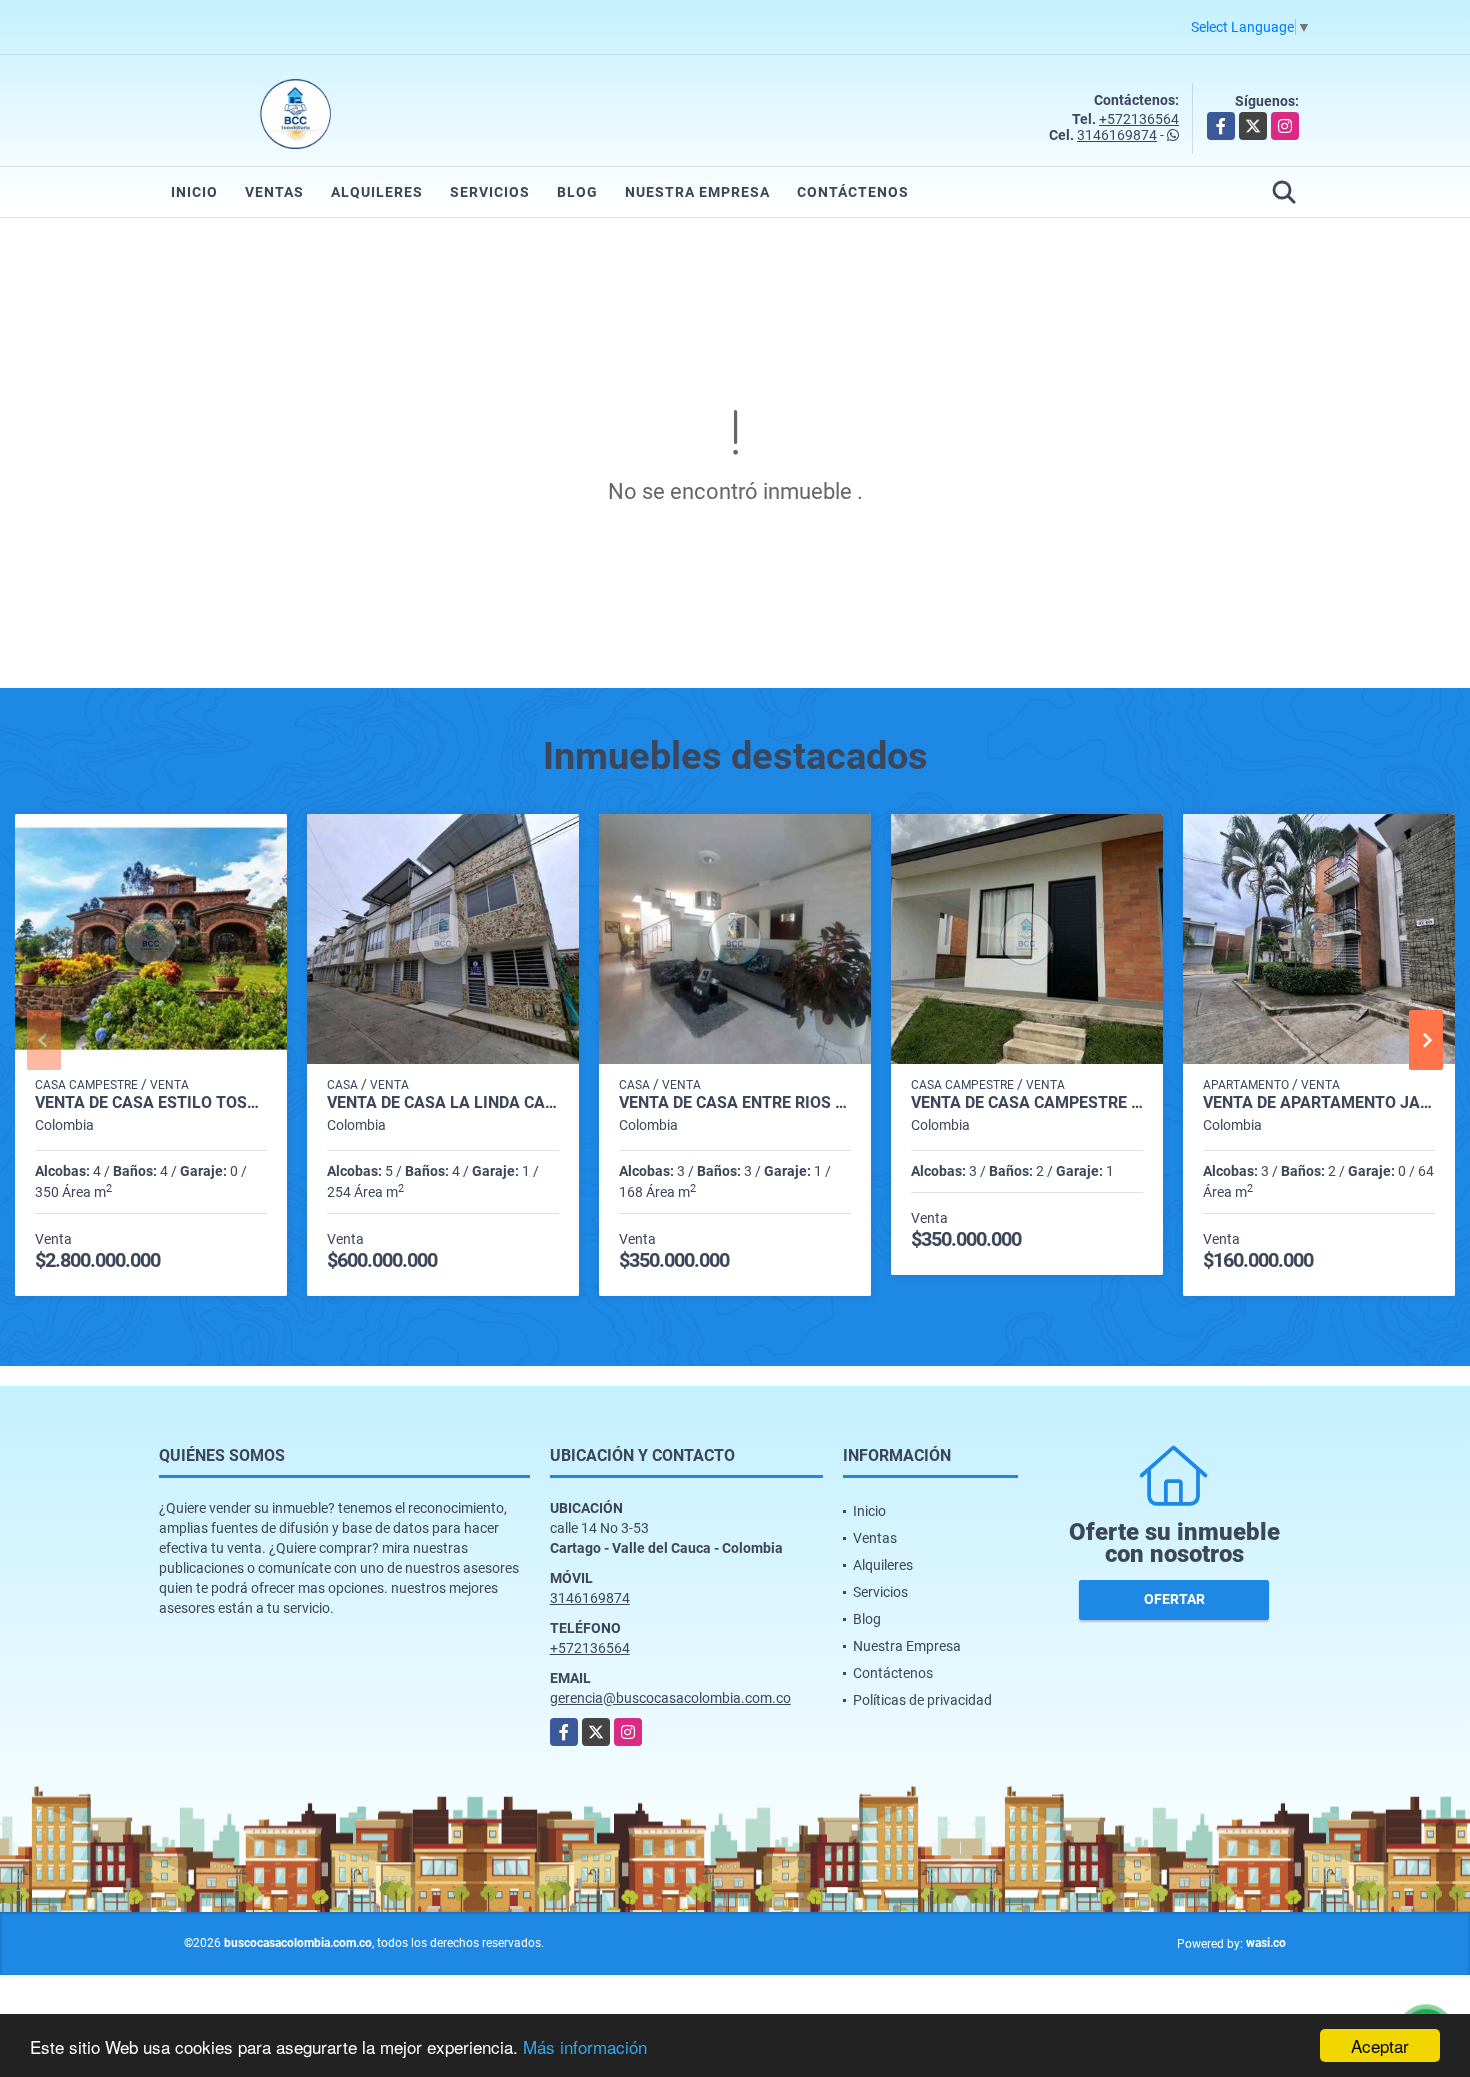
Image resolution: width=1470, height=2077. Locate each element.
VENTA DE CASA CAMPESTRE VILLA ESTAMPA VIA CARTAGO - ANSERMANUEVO (1027, 1103)
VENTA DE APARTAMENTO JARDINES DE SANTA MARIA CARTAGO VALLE (1319, 1103)
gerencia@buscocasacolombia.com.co (670, 1698)
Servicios (490, 192)
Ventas (274, 192)
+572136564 (1139, 119)
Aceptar (1380, 2045)
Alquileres (377, 192)
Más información (585, 2046)
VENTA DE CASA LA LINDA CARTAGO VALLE (443, 1103)
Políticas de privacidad (922, 1700)
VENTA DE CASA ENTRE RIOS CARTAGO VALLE (735, 1103)
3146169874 (1117, 135)
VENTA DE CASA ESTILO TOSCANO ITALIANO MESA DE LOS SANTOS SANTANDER (151, 1103)
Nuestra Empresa (697, 192)
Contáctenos (853, 192)
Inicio (194, 192)
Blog (577, 192)
